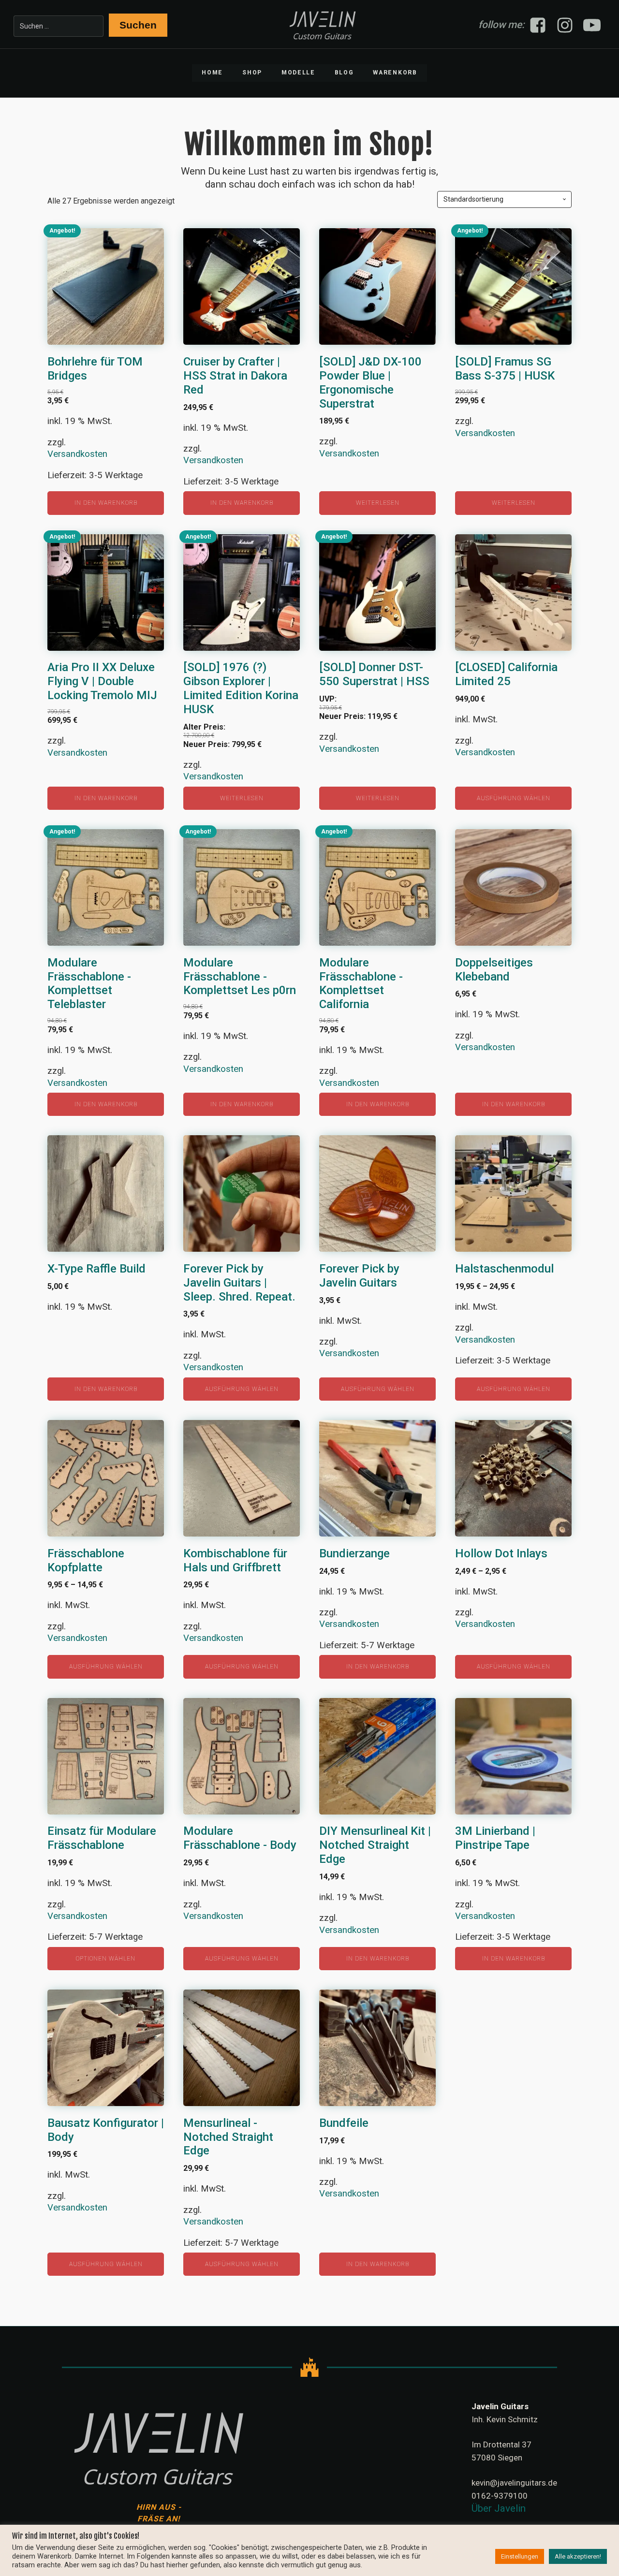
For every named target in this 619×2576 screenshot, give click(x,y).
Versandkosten (77, 454)
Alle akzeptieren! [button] (578, 2556)
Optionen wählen (106, 1959)
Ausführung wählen (514, 798)
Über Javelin (499, 2508)
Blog (344, 73)
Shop (252, 73)
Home (212, 73)
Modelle (298, 73)
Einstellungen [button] (520, 2556)
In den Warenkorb (106, 503)
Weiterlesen (378, 503)
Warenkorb (395, 73)
